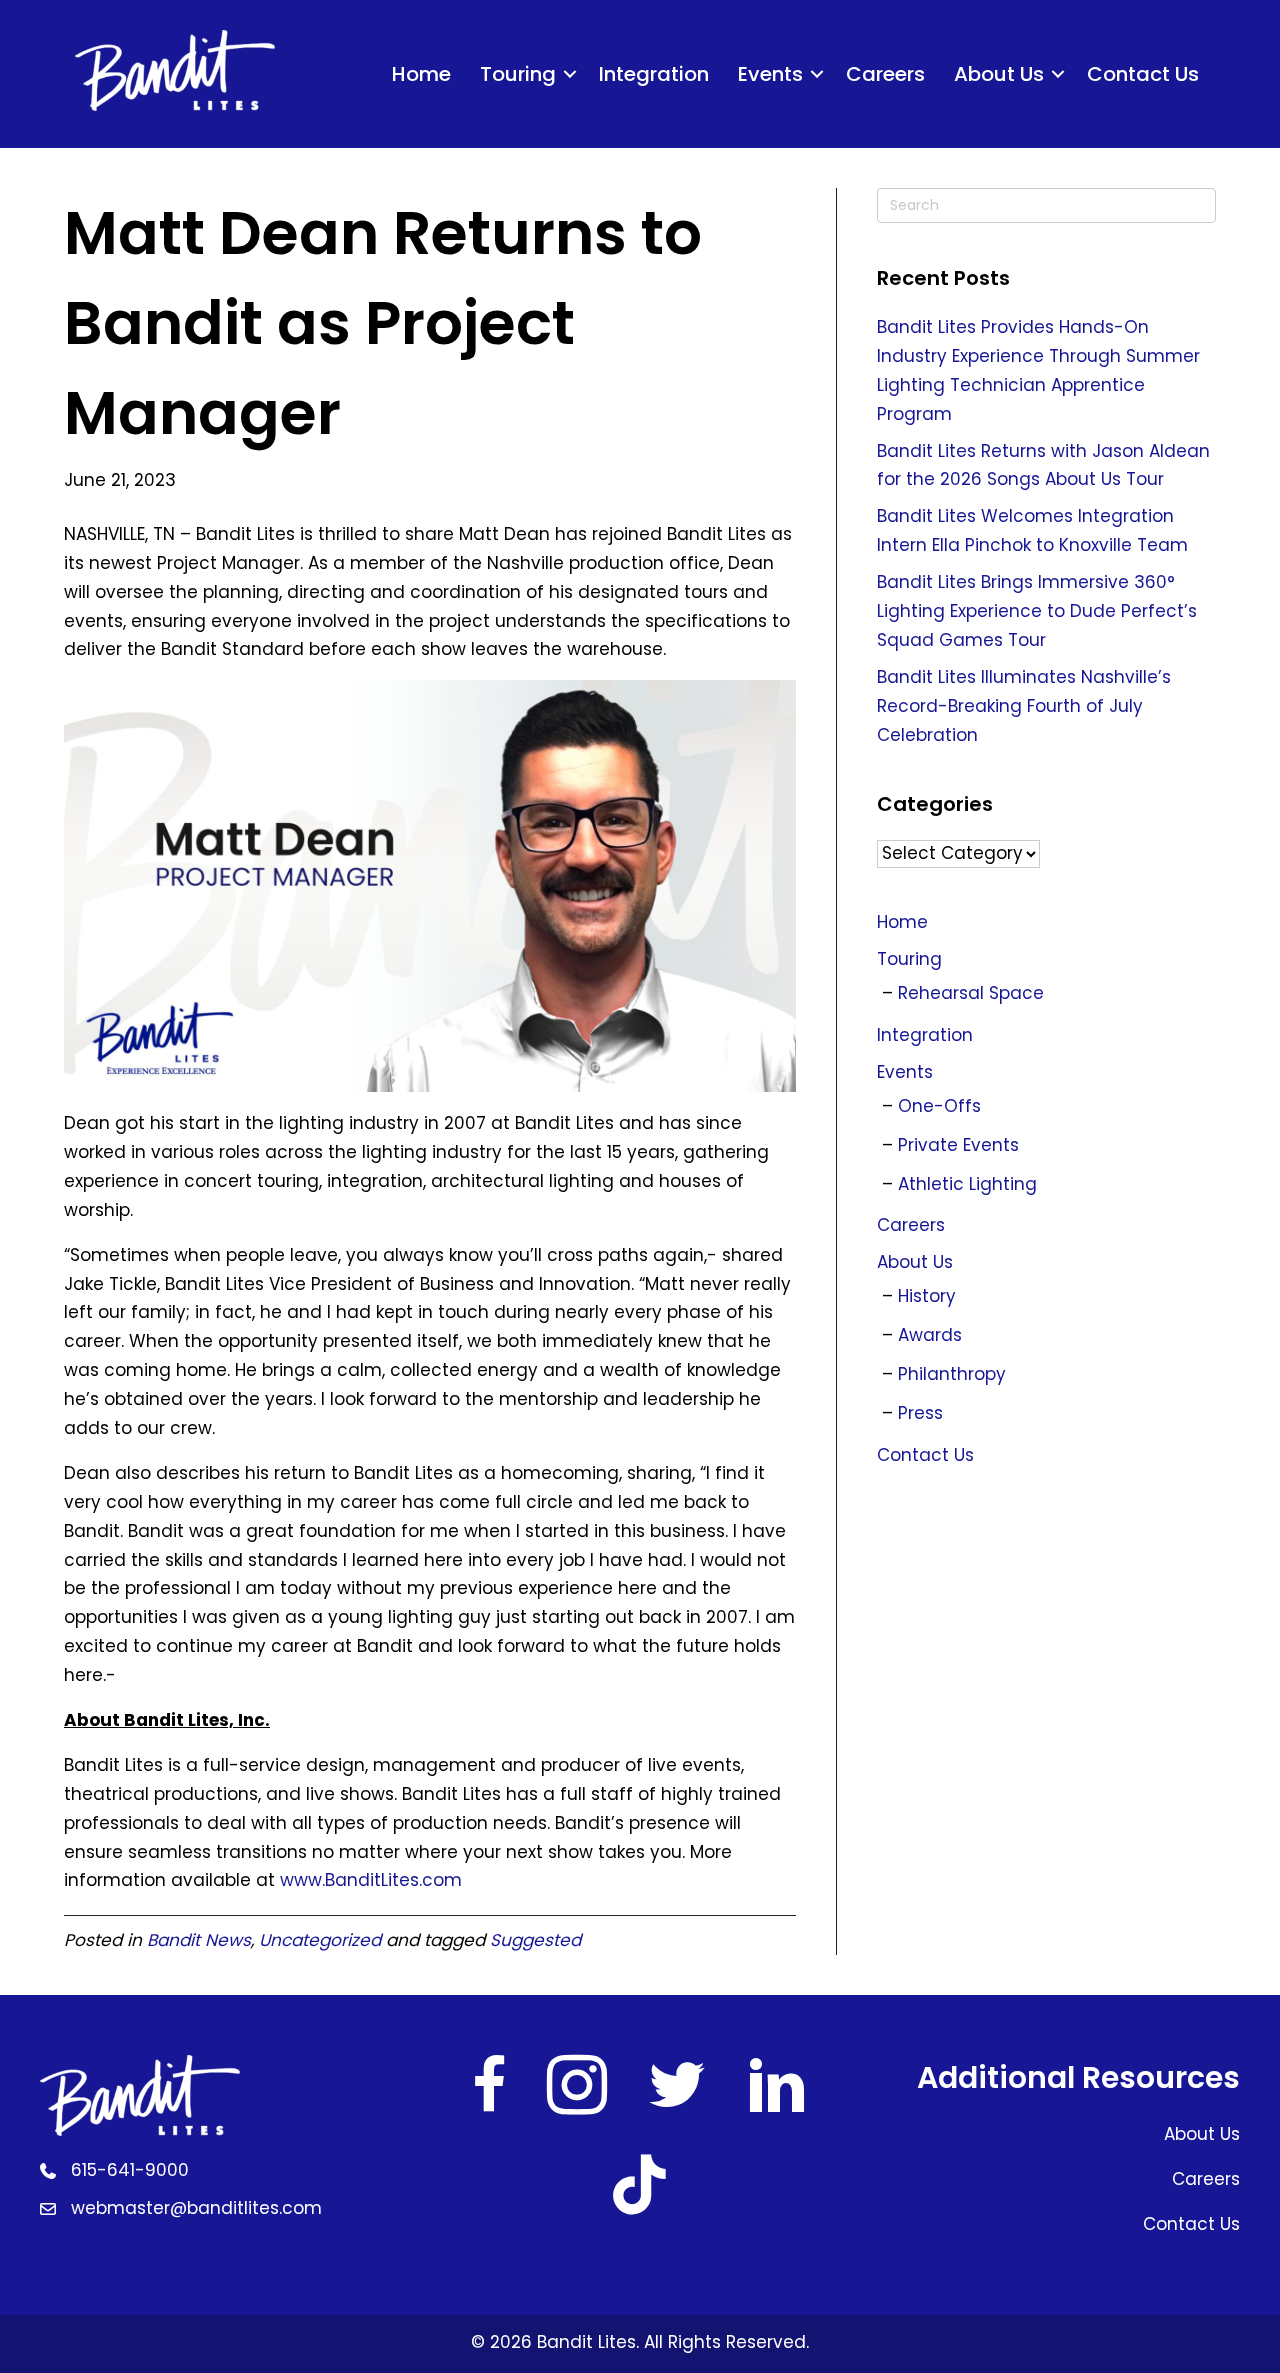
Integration (654, 74)
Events (770, 74)
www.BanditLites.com (371, 1880)
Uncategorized (320, 1940)
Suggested (535, 1940)
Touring (518, 74)
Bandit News (199, 1940)
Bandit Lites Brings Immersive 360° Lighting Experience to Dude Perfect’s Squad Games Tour (1037, 611)
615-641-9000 (130, 2170)
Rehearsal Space (971, 993)
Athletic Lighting (967, 1184)
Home (421, 74)
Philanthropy (952, 1374)
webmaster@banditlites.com (196, 2208)
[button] (570, 74)
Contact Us (1143, 74)
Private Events (958, 1145)
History (927, 1296)
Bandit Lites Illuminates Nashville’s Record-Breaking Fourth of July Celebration (1024, 706)
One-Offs (939, 1106)
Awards (930, 1335)
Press (920, 1413)
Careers (885, 74)
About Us (999, 74)
